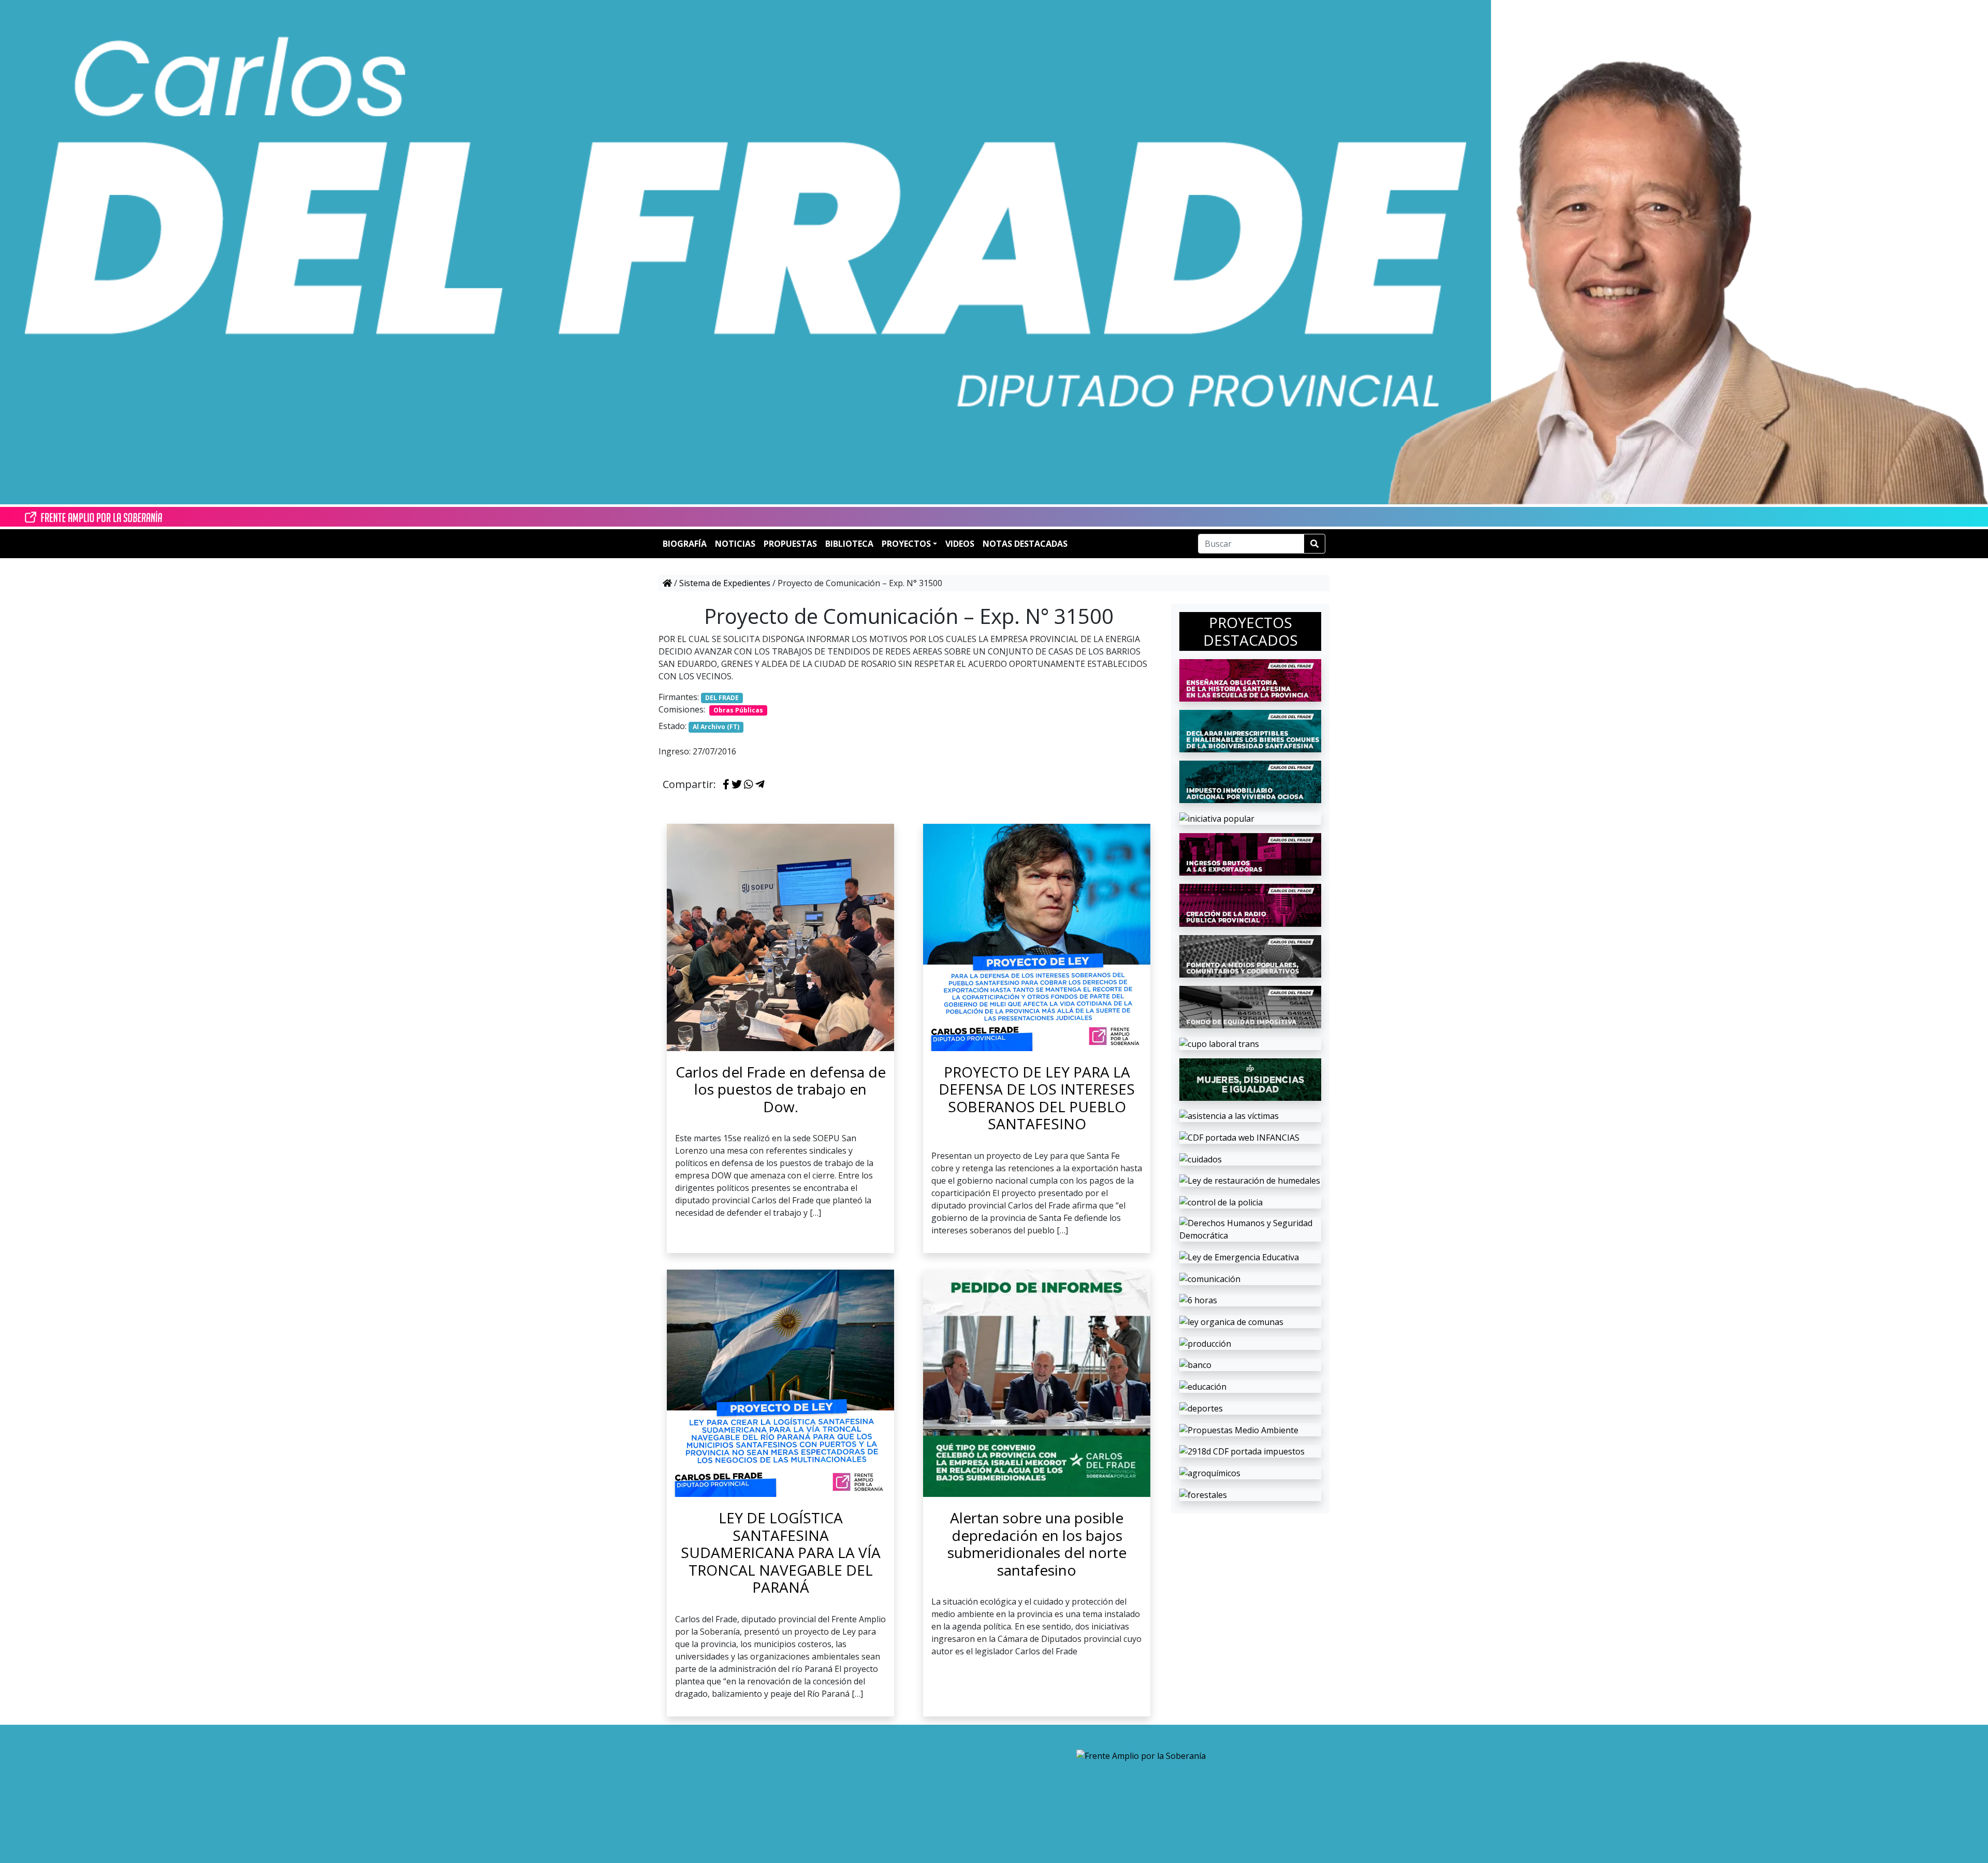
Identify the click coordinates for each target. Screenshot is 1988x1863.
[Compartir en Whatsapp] (749, 785)
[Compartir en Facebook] (726, 785)
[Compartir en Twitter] (737, 785)
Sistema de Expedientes (725, 583)
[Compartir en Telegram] (760, 785)
